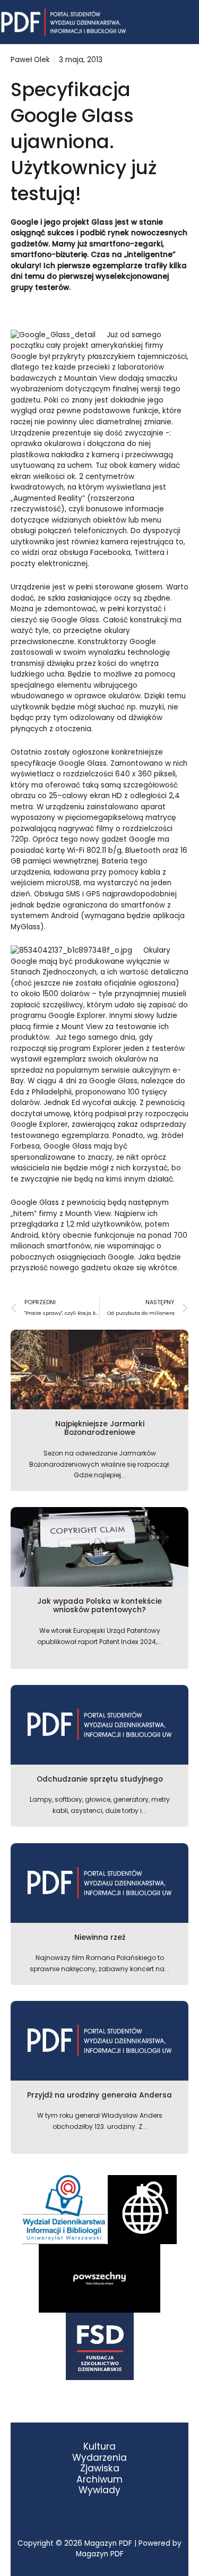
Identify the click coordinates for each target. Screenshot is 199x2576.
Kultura (99, 2447)
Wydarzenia (99, 2458)
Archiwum (99, 2480)
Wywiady (99, 2490)
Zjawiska (100, 2468)
